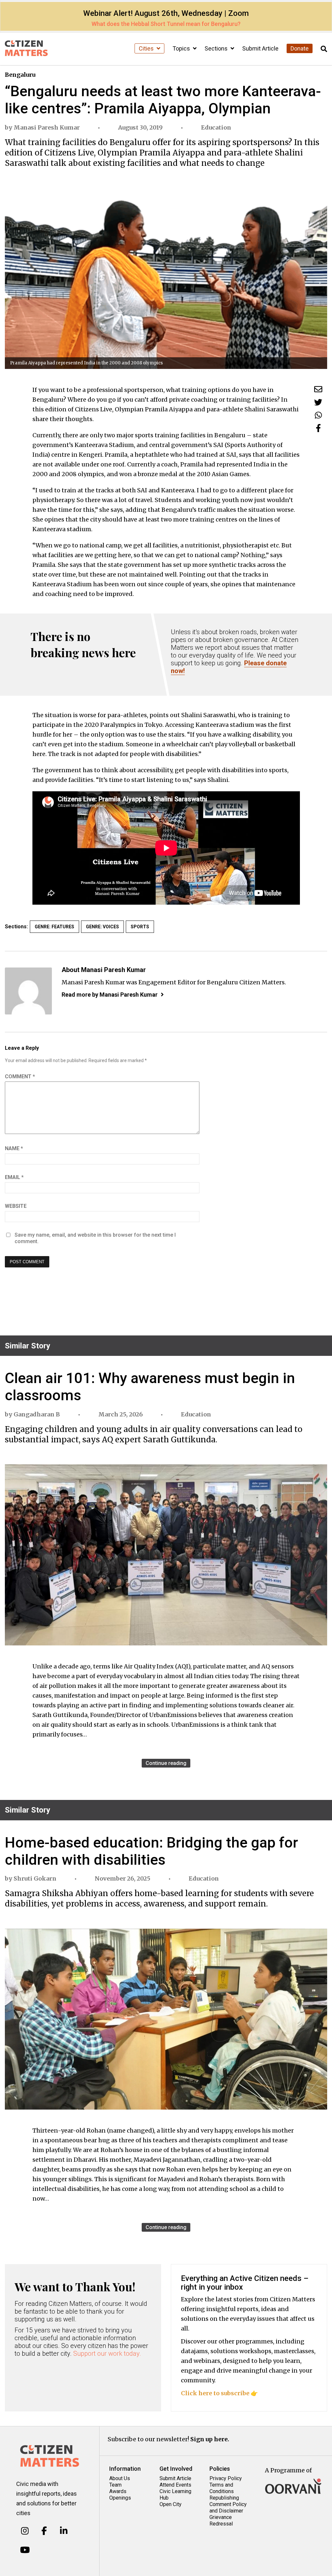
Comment (20, 1076)
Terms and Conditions (222, 2488)
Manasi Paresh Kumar (47, 127)
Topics (182, 48)
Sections (217, 48)
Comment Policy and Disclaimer (228, 2507)
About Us (120, 2478)
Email (14, 1177)
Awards (118, 2491)
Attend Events (175, 2485)
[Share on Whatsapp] (318, 415)
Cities (147, 48)
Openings (120, 2498)
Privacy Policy (226, 2478)
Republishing (224, 2498)
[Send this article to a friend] (318, 389)
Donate (300, 48)
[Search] (324, 49)
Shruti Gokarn (35, 1878)
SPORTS (140, 927)
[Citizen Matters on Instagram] (25, 2531)
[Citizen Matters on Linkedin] (64, 2531)
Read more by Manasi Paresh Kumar (110, 995)
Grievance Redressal (221, 2520)
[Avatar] (28, 991)
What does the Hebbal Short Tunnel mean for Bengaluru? (166, 24)
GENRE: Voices (102, 927)
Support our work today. (107, 2353)
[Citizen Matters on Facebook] (44, 2531)
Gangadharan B (37, 1414)
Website (16, 1206)
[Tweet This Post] (318, 402)
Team (115, 2485)
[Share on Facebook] (318, 428)
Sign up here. (210, 2439)
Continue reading (166, 1763)
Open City (171, 2504)
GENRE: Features (54, 927)
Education (216, 127)
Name (14, 1148)
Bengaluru (20, 75)
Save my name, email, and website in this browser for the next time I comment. (95, 1238)
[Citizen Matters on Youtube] (25, 2550)
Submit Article (260, 48)
